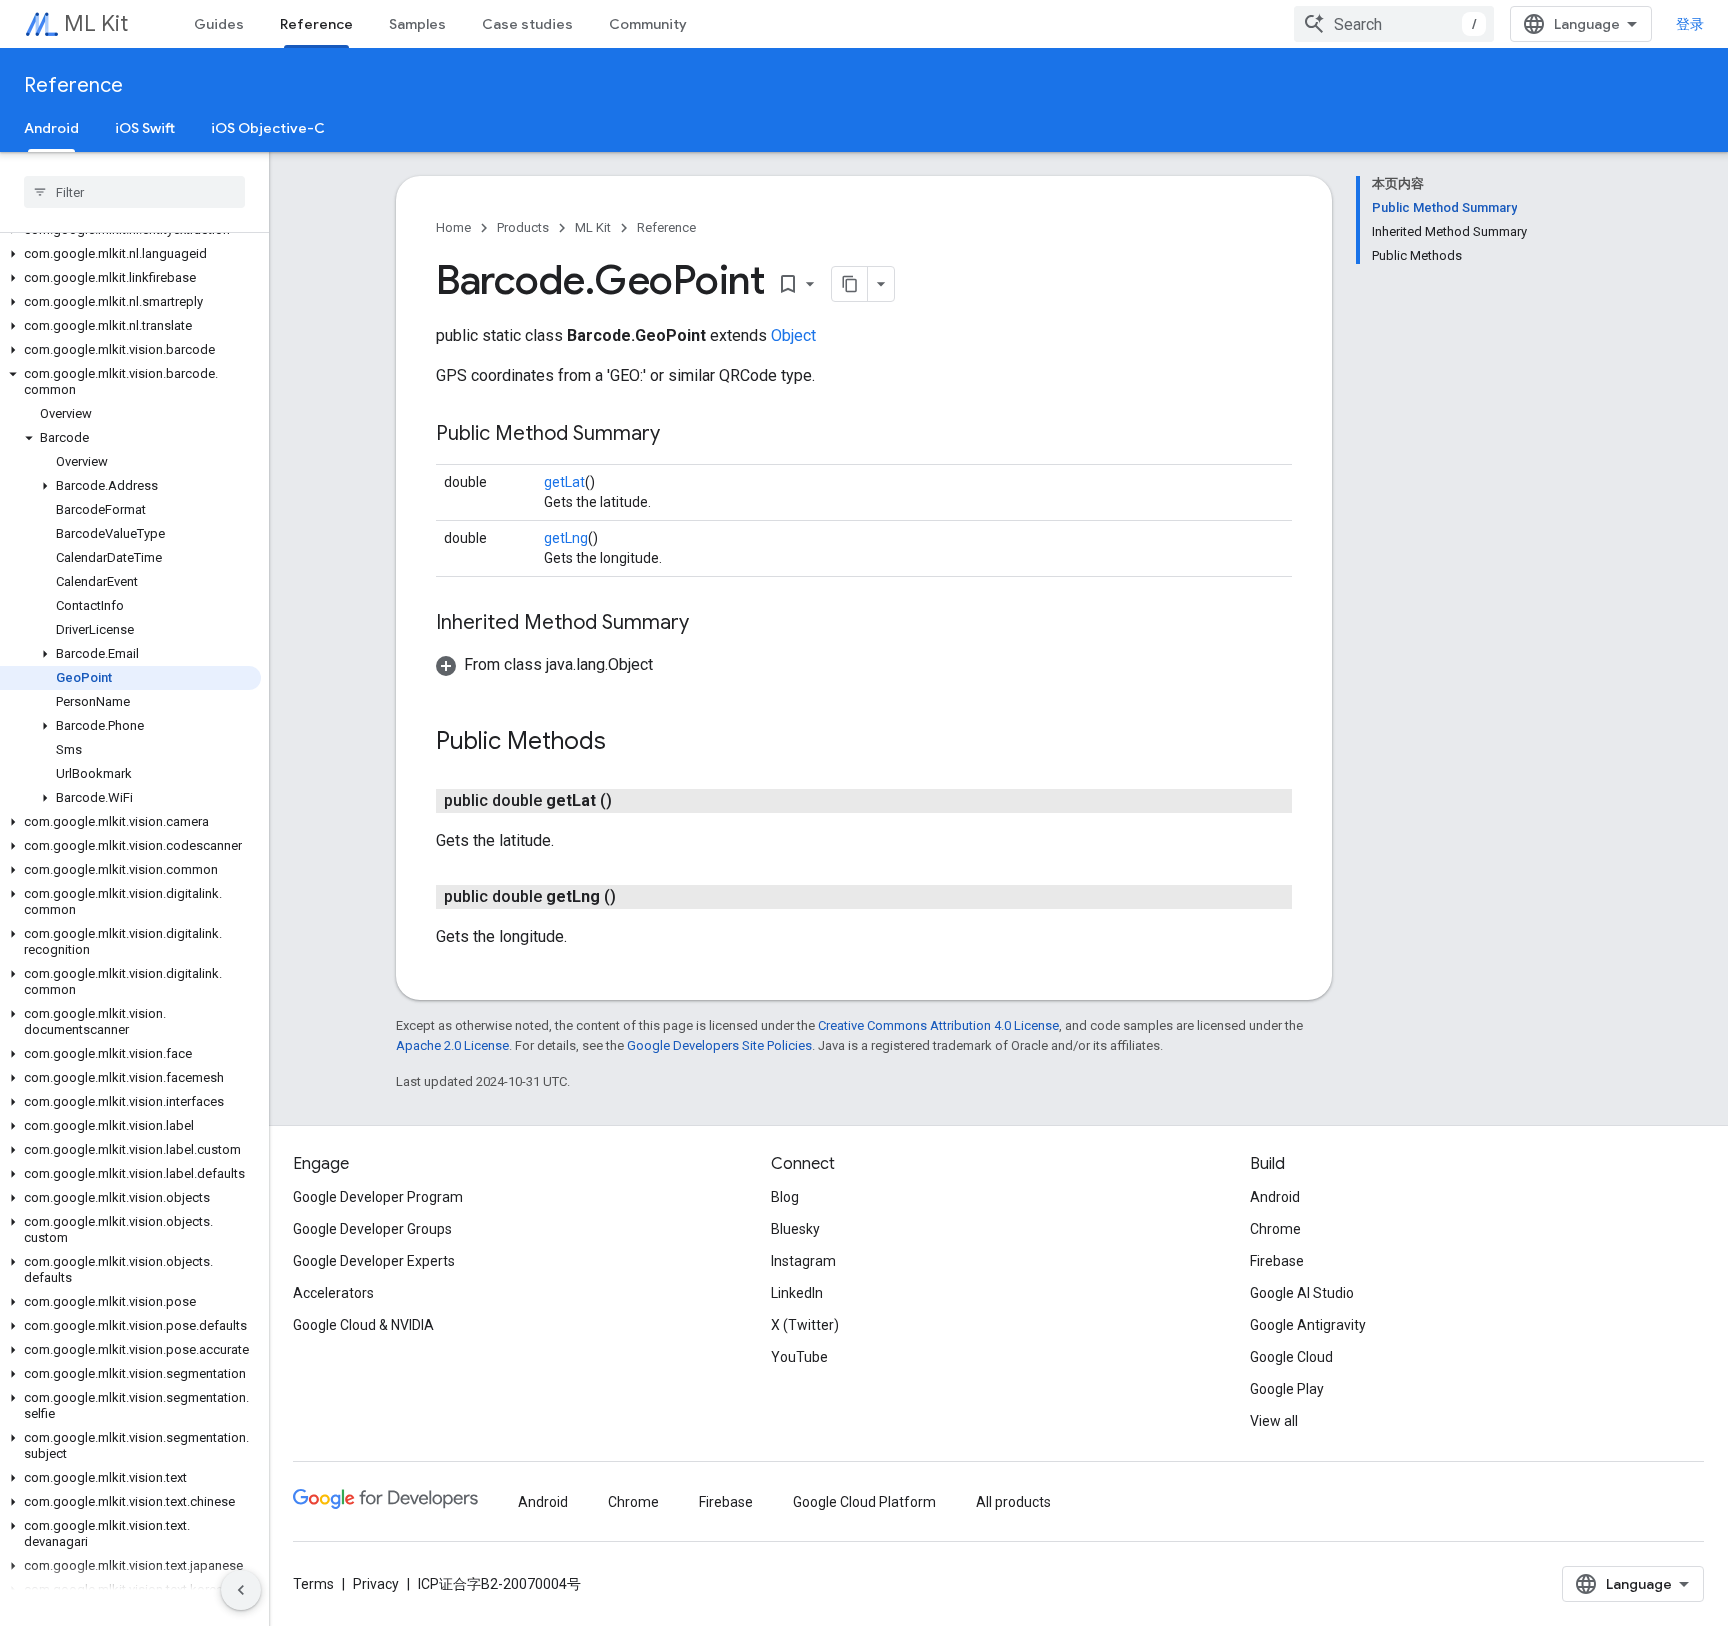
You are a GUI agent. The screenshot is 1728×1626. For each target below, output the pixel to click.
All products (1013, 1502)
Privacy (376, 1584)
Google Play (1287, 1389)
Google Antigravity (1308, 1325)
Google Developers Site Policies (719, 1045)
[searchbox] (134, 192)
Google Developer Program (378, 1197)
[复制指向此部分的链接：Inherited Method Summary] (709, 624)
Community (648, 24)
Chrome (1275, 1229)
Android (51, 128)
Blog (785, 1197)
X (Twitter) (805, 1325)
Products (523, 227)
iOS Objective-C (268, 128)
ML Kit (96, 23)
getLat (564, 482)
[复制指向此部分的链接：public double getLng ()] (636, 897)
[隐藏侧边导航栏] (241, 1590)
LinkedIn (797, 1293)
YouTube (799, 1357)
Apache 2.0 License (452, 1045)
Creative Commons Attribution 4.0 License (938, 1025)
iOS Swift (145, 128)
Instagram (803, 1261)
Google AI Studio (1302, 1293)
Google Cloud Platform (864, 1502)
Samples (417, 24)
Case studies (527, 24)
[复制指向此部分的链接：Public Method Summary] (680, 435)
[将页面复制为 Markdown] (850, 284)
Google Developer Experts (374, 1261)
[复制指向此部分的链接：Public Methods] (626, 743)
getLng (566, 538)
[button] (130, 254)
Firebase (1277, 1261)
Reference (316, 24)
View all (1274, 1421)
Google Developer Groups (372, 1229)
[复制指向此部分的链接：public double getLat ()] (632, 801)
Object (793, 335)
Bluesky (795, 1229)
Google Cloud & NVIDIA (363, 1325)
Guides (219, 24)
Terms (313, 1584)
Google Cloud (1291, 1357)
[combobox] (1394, 24)
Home (453, 227)
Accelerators (333, 1293)
